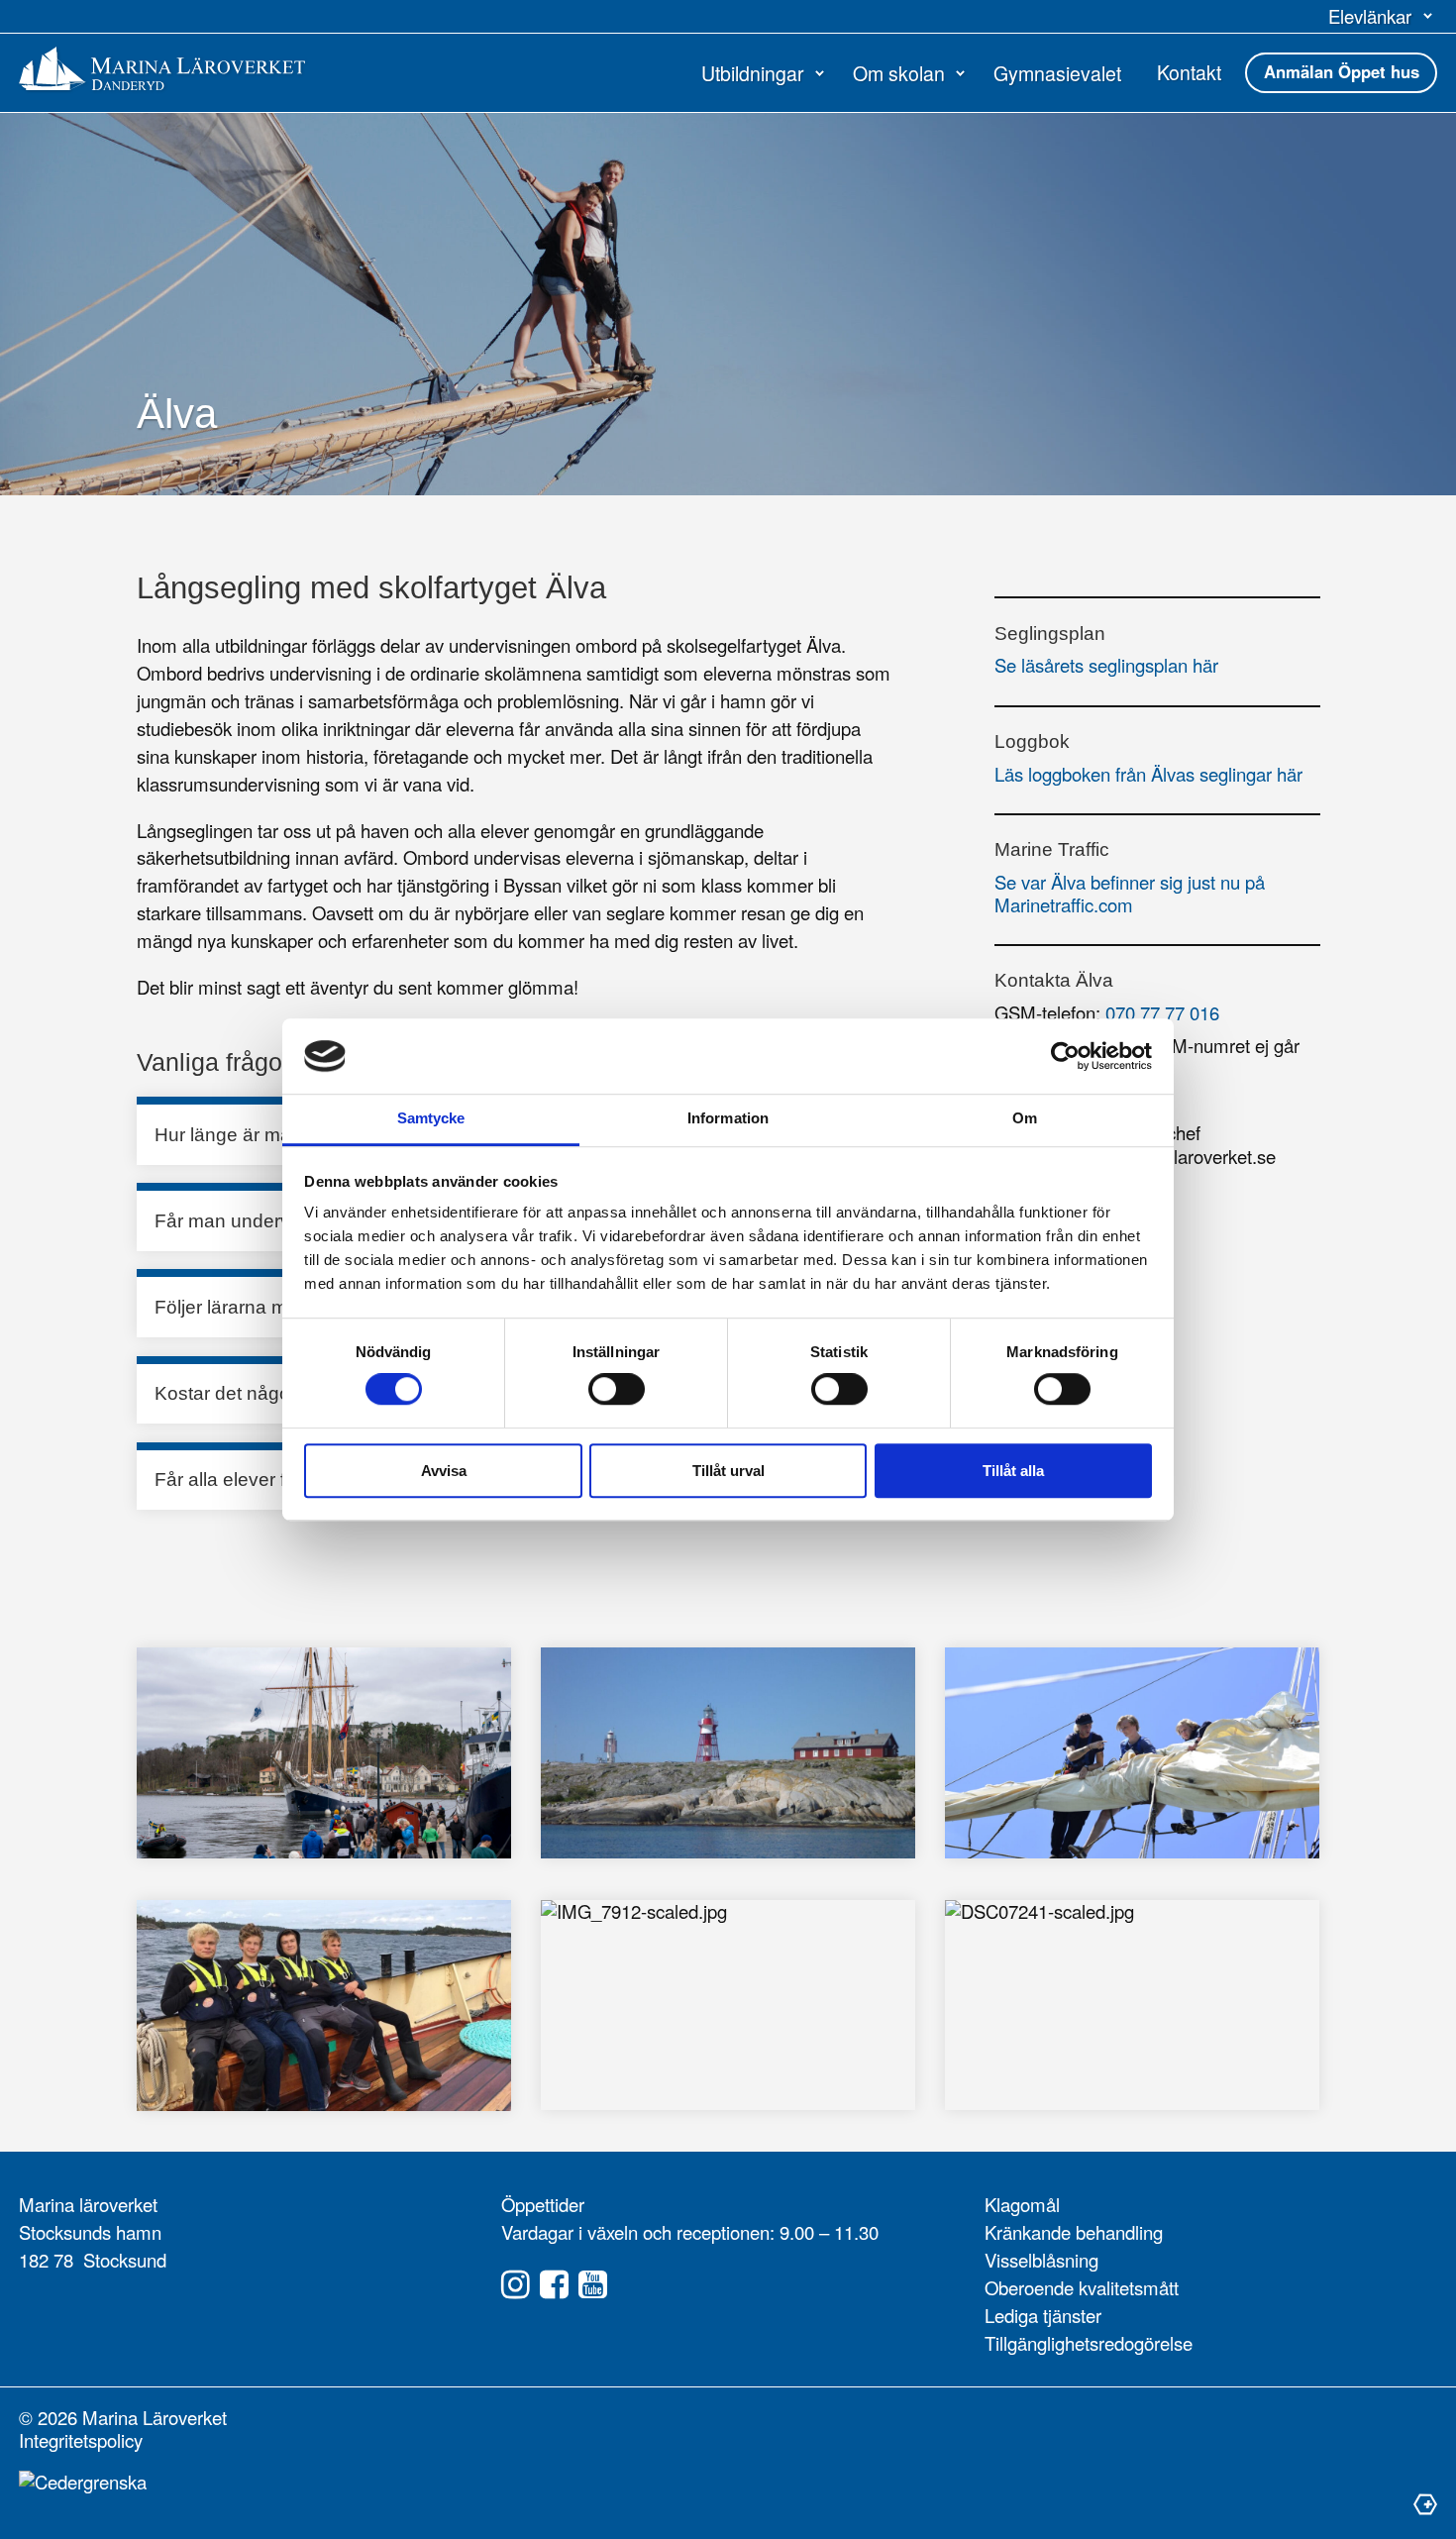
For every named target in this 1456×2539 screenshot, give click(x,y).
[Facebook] (554, 2285)
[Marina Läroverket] (162, 68)
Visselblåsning (1041, 2260)
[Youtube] (593, 2285)
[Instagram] (516, 2285)
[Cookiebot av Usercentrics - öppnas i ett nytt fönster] (1065, 1056)
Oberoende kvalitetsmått (1082, 2287)
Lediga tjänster (1043, 2315)
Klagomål (1022, 2204)
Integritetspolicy (81, 2440)
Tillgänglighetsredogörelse (1089, 2343)
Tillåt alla (1013, 1471)
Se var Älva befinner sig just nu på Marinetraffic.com (1130, 893)
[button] (1383, 16)
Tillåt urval (728, 1471)
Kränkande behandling (1074, 2232)
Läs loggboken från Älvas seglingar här (1148, 774)
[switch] (617, 1389)
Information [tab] (728, 1119)
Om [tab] (1025, 1119)
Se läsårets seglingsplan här (1106, 665)
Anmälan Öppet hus (1342, 71)
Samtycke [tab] (431, 1119)
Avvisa (444, 1471)
